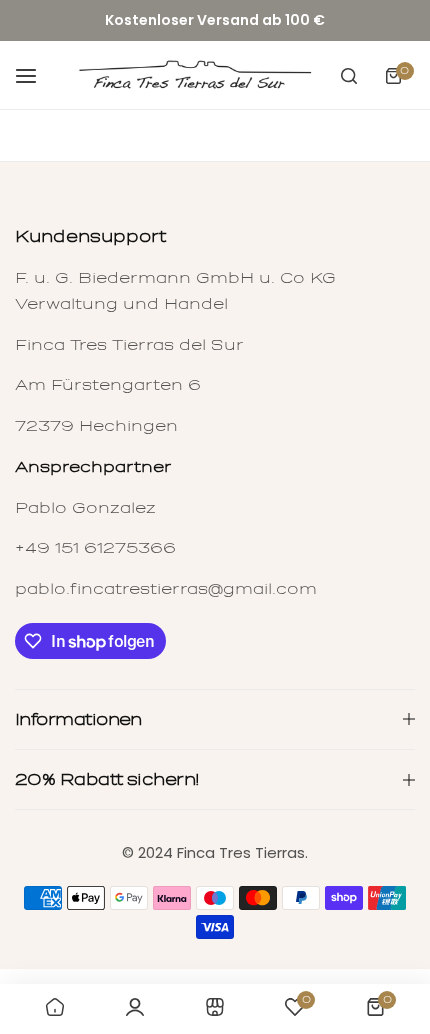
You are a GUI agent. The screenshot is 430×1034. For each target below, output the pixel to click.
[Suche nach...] (349, 76)
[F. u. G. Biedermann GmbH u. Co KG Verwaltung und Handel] (194, 76)
